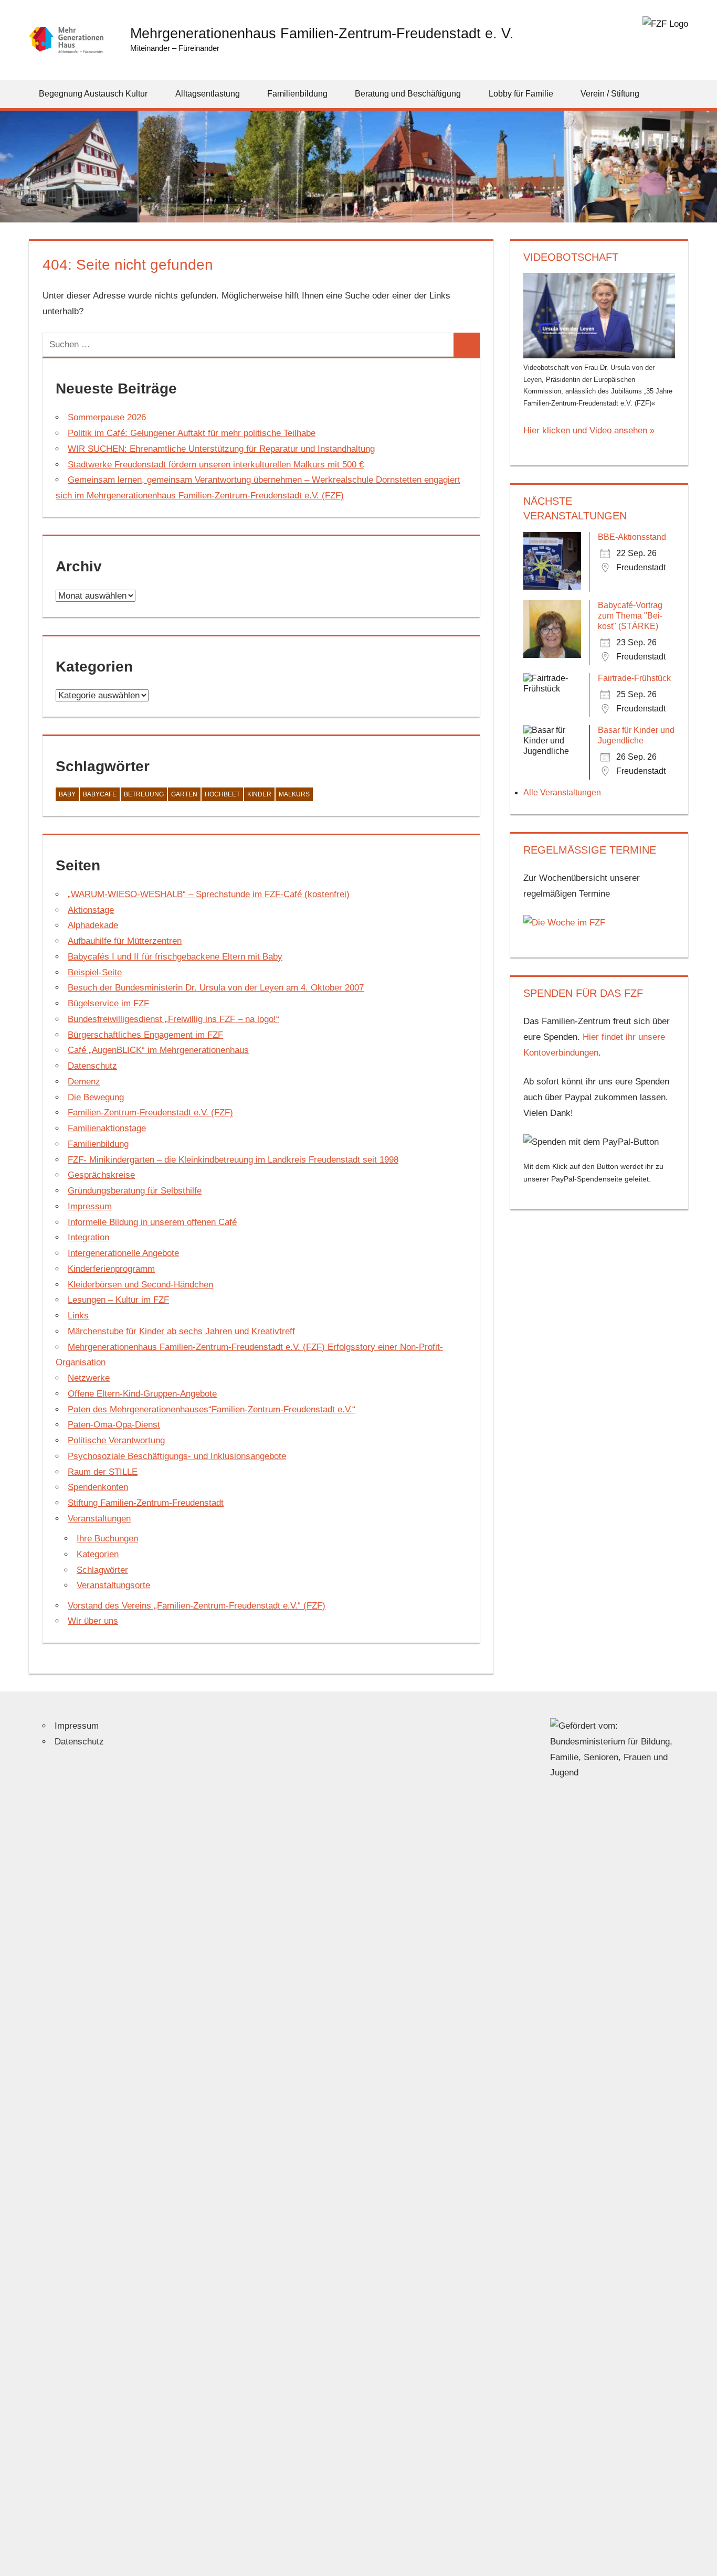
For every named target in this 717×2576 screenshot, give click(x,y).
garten (184, 794)
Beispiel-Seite (95, 972)
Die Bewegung (96, 1097)
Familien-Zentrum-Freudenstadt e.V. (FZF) (150, 1113)
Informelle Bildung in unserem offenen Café (152, 1222)
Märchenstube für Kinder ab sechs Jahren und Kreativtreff (181, 1331)
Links (78, 1316)
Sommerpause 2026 (107, 417)
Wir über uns (93, 1621)
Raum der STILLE (103, 1472)
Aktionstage (91, 910)
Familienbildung (98, 1144)
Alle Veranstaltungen (562, 792)
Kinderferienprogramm (111, 1269)
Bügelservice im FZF (108, 1003)
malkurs (294, 794)
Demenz (84, 1082)
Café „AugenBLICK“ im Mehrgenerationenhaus (158, 1050)
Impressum (90, 1206)
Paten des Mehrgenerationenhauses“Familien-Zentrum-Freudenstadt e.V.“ (212, 1409)
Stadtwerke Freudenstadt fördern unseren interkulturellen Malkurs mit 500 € (216, 465)
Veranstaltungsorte (113, 1585)
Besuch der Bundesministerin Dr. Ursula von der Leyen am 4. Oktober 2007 (216, 988)
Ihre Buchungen (107, 1539)
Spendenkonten (98, 1487)
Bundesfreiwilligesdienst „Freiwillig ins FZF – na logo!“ (173, 1019)
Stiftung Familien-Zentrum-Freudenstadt (146, 1503)
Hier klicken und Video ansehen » (589, 430)
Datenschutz (92, 1066)
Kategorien (98, 1554)
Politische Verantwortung (116, 1440)
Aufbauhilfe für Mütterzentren (125, 941)
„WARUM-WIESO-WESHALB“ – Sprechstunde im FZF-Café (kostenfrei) (209, 894)
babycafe (100, 794)
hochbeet (222, 794)
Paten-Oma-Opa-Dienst (114, 1425)
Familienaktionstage (107, 1128)
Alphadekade (93, 925)
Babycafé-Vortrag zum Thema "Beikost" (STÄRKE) (630, 616)
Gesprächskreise (101, 1175)
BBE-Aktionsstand (632, 537)
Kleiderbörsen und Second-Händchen (140, 1285)
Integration (88, 1237)
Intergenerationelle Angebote (123, 1253)
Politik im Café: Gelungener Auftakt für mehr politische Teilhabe (192, 433)
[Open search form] (681, 94)
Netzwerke (89, 1378)
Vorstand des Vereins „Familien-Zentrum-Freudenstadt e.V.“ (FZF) (197, 1606)
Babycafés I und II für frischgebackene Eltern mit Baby (175, 957)
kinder (259, 794)
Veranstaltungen (99, 1519)
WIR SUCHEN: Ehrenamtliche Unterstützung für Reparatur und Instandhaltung (221, 449)
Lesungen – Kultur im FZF (118, 1300)
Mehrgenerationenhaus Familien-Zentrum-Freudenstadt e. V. (322, 33)
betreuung (144, 794)
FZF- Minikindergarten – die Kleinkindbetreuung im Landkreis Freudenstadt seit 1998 (233, 1160)
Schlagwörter (102, 1570)
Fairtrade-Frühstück (634, 678)
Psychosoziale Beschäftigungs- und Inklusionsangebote (177, 1456)
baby (67, 794)
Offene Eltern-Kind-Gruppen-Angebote (142, 1394)
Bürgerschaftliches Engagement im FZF (145, 1035)
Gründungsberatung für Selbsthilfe (135, 1191)
